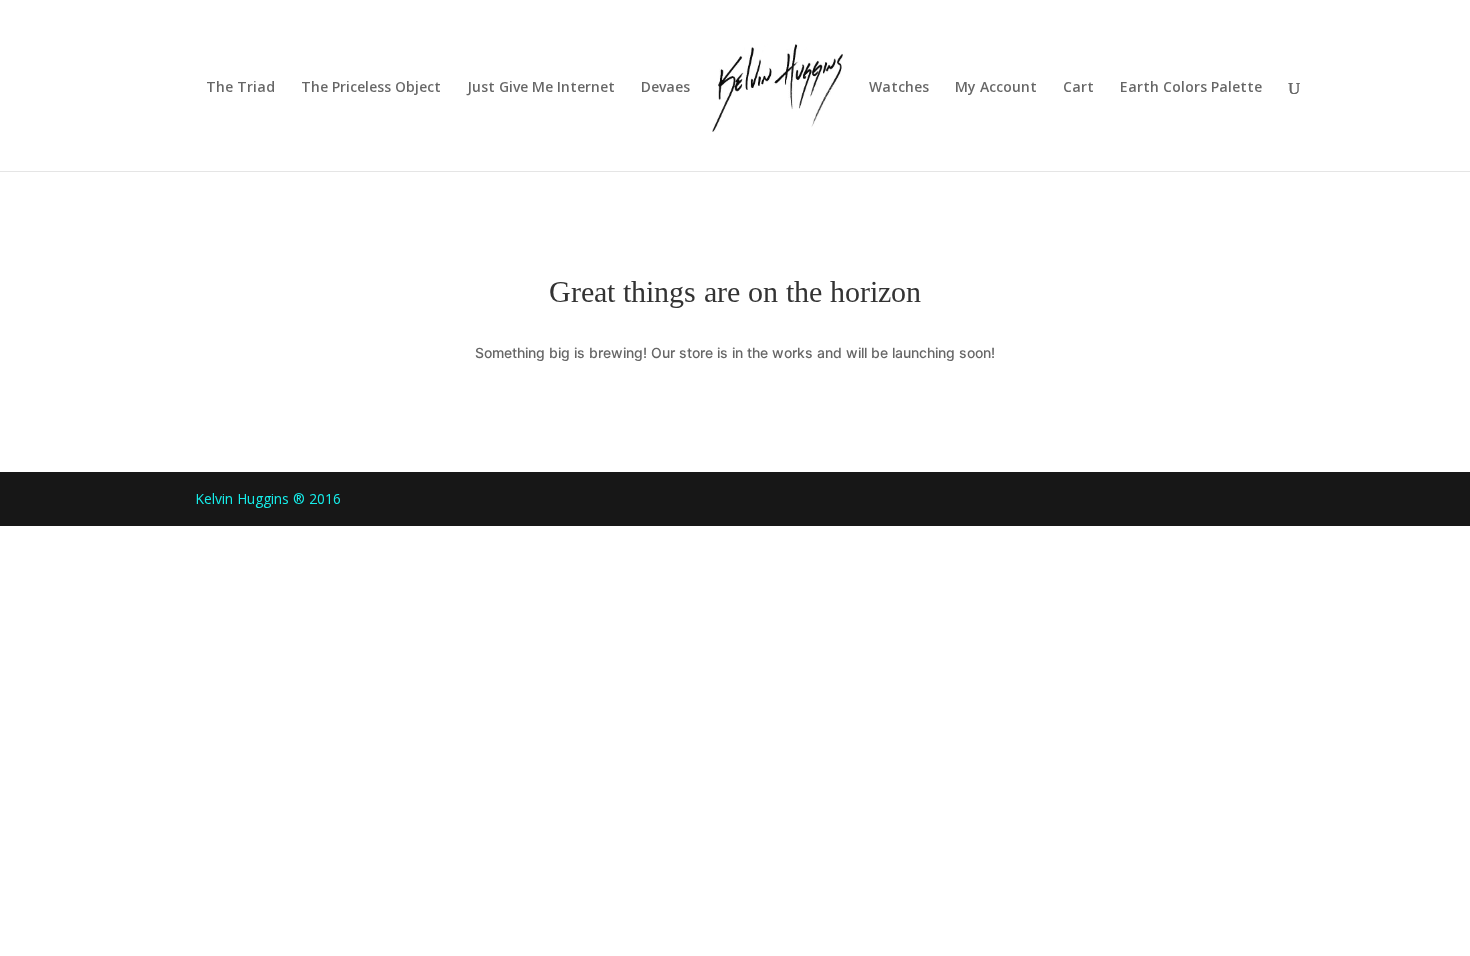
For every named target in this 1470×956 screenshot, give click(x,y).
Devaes (665, 88)
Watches (899, 88)
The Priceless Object (371, 88)
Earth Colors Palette (1191, 88)
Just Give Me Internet (541, 88)
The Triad (240, 88)
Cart (1078, 88)
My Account (996, 88)
